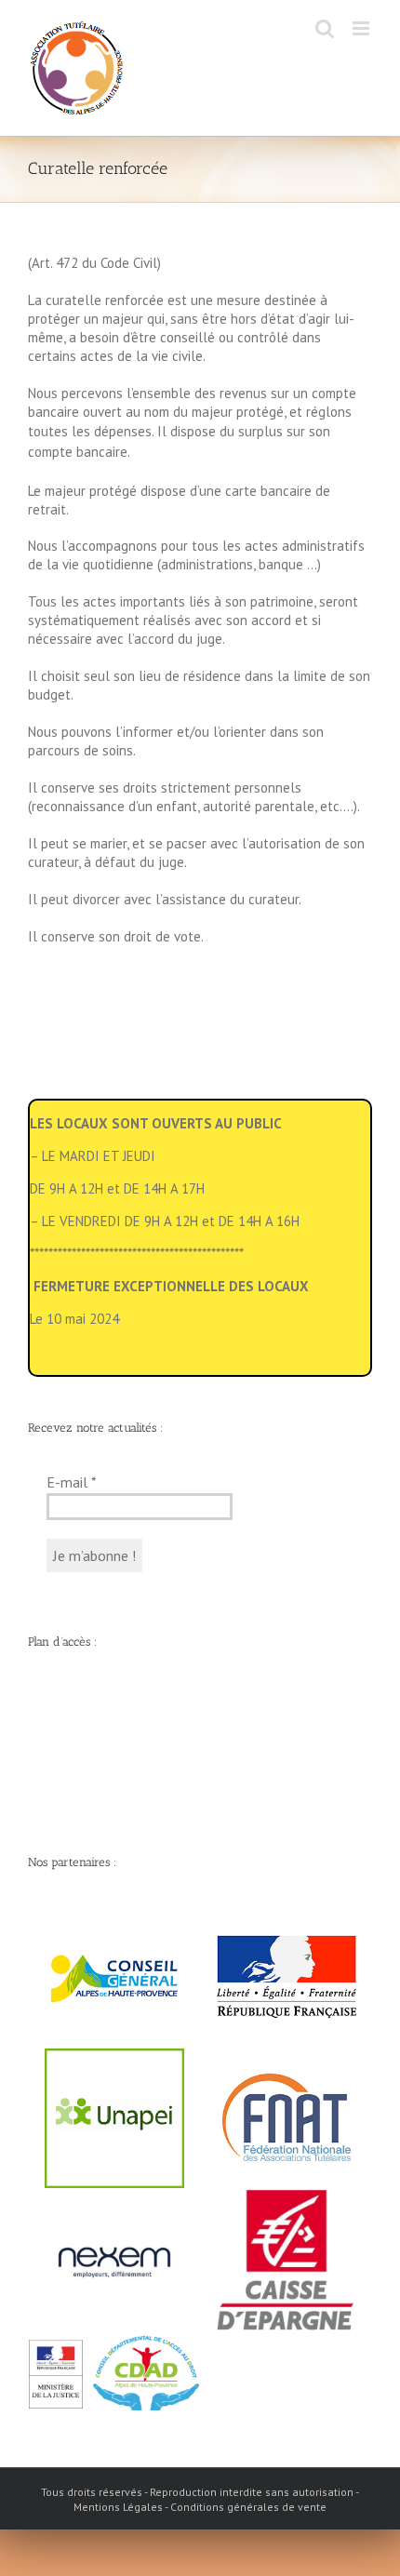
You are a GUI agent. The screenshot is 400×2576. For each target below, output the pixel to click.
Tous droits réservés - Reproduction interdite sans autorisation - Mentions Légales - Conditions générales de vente (200, 2499)
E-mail (72, 1482)
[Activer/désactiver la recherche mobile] (325, 28)
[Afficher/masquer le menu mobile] (362, 28)
